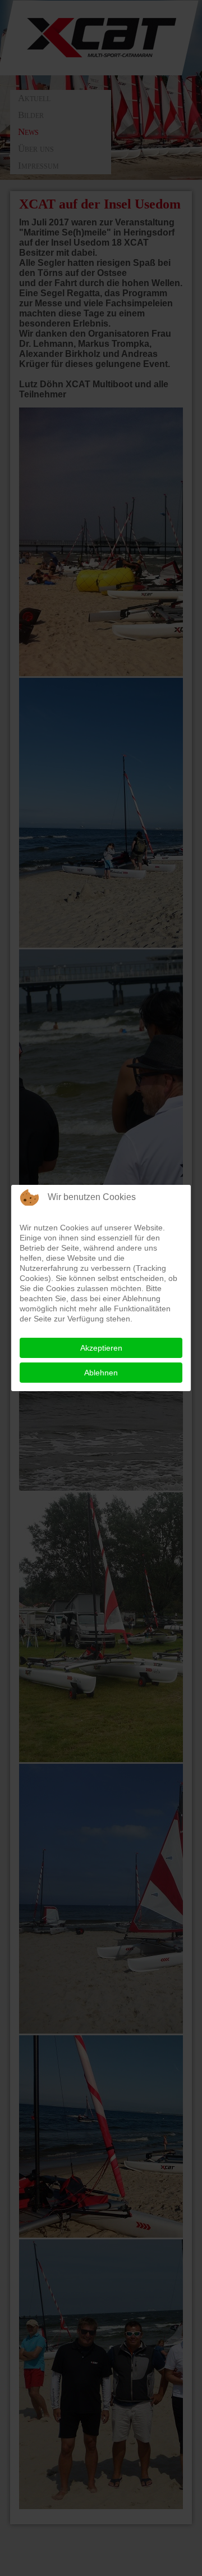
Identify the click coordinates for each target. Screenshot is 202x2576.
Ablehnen (101, 1373)
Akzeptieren (101, 1348)
